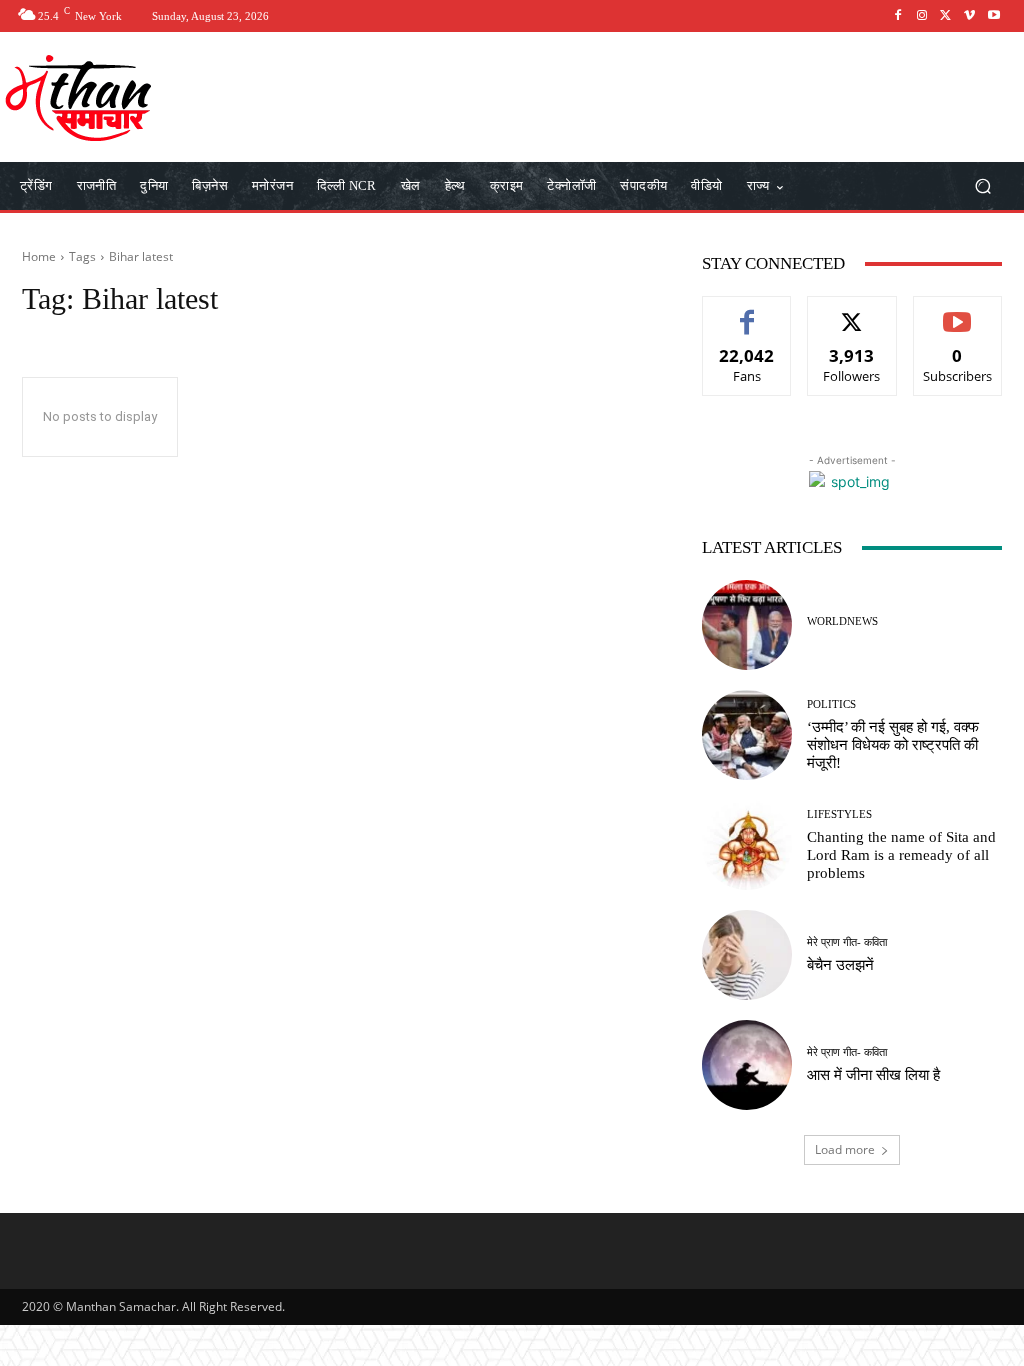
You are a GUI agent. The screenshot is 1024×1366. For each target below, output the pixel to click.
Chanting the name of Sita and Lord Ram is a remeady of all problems (901, 855)
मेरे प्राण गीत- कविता (847, 942)
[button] (982, 186)
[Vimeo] (970, 16)
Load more (845, 1149)
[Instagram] (922, 16)
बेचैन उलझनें (840, 965)
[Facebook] (898, 16)
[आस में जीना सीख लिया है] (747, 1065)
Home (39, 256)
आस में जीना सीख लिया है (873, 1075)
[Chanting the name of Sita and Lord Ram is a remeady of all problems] (747, 845)
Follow (852, 311)
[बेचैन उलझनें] (747, 955)
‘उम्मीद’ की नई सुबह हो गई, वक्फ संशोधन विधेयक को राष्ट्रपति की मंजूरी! (893, 745)
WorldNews (842, 621)
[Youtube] (994, 16)
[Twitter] (946, 16)
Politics (831, 704)
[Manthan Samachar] (129, 97)
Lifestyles (839, 814)
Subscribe (958, 311)
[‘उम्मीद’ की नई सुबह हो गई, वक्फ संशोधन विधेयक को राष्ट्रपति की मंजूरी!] (747, 735)
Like (747, 311)
